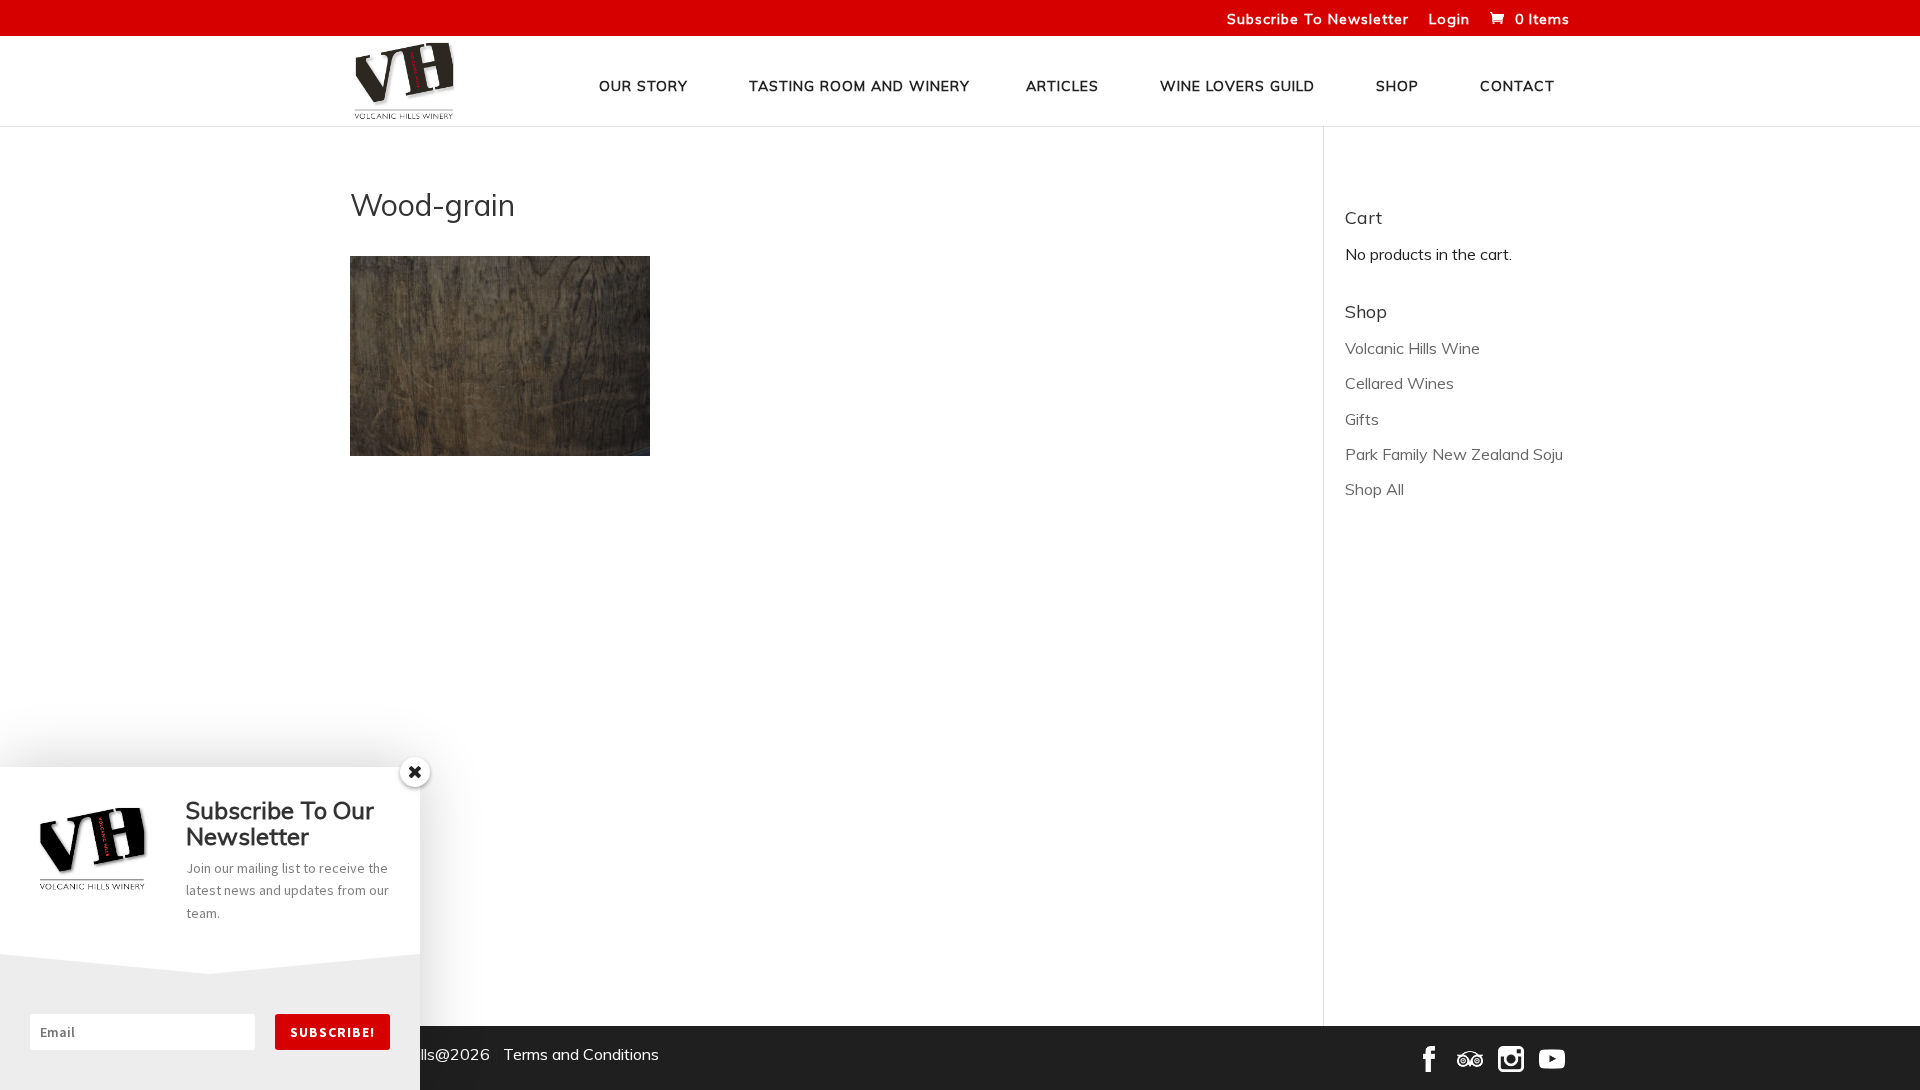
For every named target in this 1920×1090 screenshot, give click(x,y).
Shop (1397, 86)
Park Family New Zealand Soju (1454, 454)
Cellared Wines (1399, 383)
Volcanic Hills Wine (1412, 348)
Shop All (1374, 489)
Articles (1062, 86)
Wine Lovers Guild (1237, 86)
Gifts (1362, 419)
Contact (1517, 86)
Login (1449, 20)
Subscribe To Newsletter (1318, 20)
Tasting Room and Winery (859, 86)
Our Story (643, 86)
